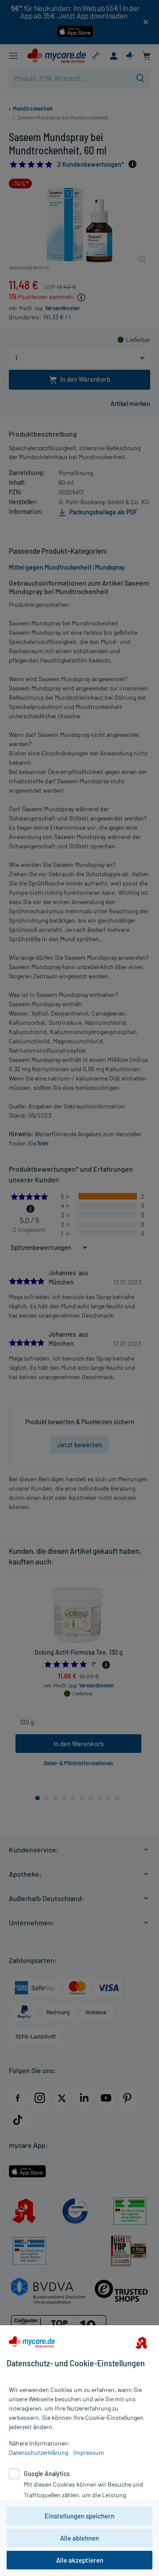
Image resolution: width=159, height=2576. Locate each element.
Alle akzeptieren (80, 2560)
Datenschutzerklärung (38, 2452)
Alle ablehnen (79, 2538)
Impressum (89, 2452)
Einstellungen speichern (79, 2516)
